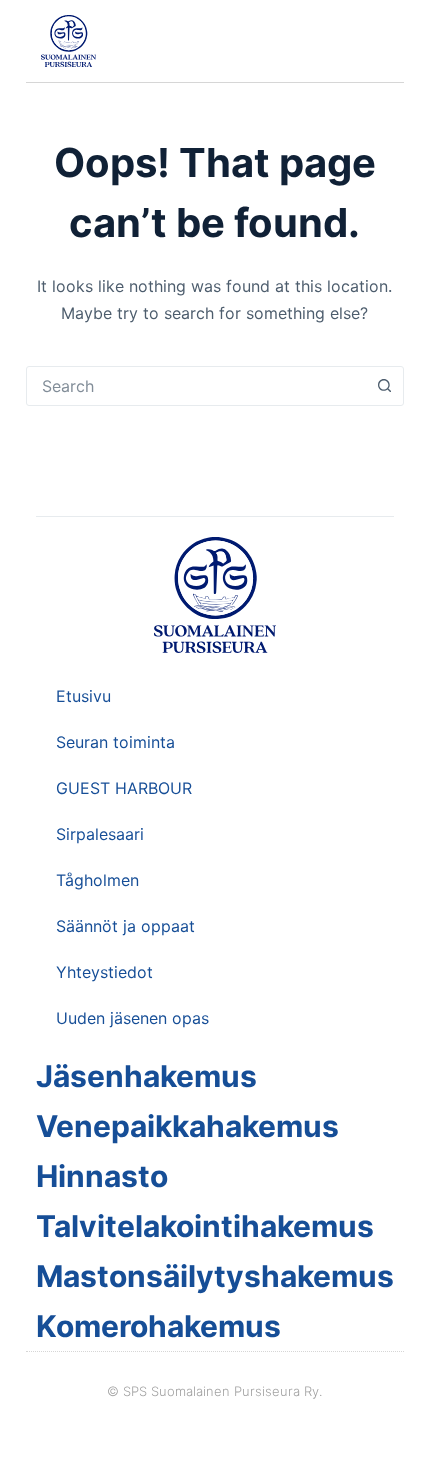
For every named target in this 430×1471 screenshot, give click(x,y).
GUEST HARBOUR (124, 788)
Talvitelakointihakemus (205, 1226)
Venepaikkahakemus (187, 1126)
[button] (375, 41)
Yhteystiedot (104, 972)
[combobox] (196, 386)
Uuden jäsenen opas (132, 1018)
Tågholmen (97, 880)
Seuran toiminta (115, 742)
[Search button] (384, 386)
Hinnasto (102, 1176)
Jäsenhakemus (146, 1076)
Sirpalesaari (100, 834)
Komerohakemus (158, 1326)
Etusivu (83, 696)
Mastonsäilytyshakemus (215, 1276)
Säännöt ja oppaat (125, 926)
